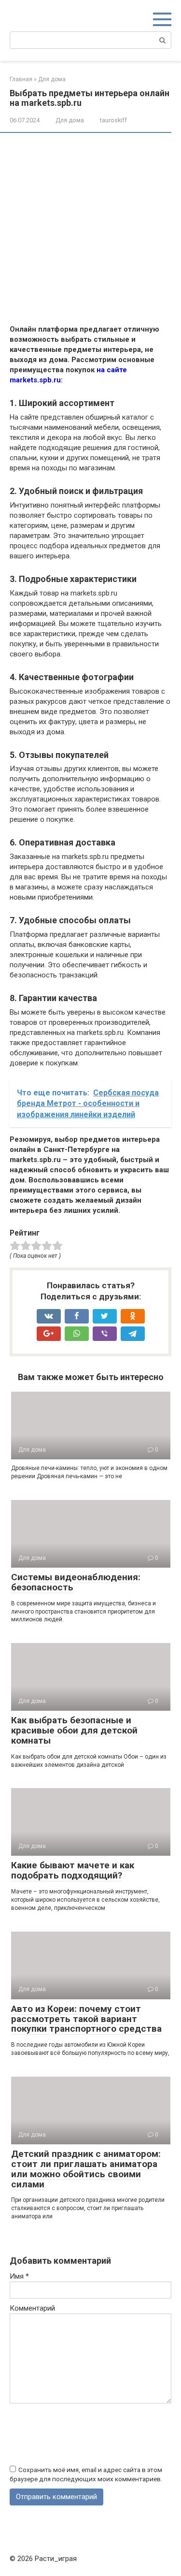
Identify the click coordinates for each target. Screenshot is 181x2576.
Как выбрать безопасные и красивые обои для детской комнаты (74, 1730)
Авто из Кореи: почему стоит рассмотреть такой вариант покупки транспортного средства (86, 2019)
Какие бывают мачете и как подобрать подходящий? (73, 1870)
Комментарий (32, 2308)
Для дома (70, 120)
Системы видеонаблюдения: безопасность (76, 1582)
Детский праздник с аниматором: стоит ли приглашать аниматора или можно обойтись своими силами (86, 2169)
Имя (19, 2276)
